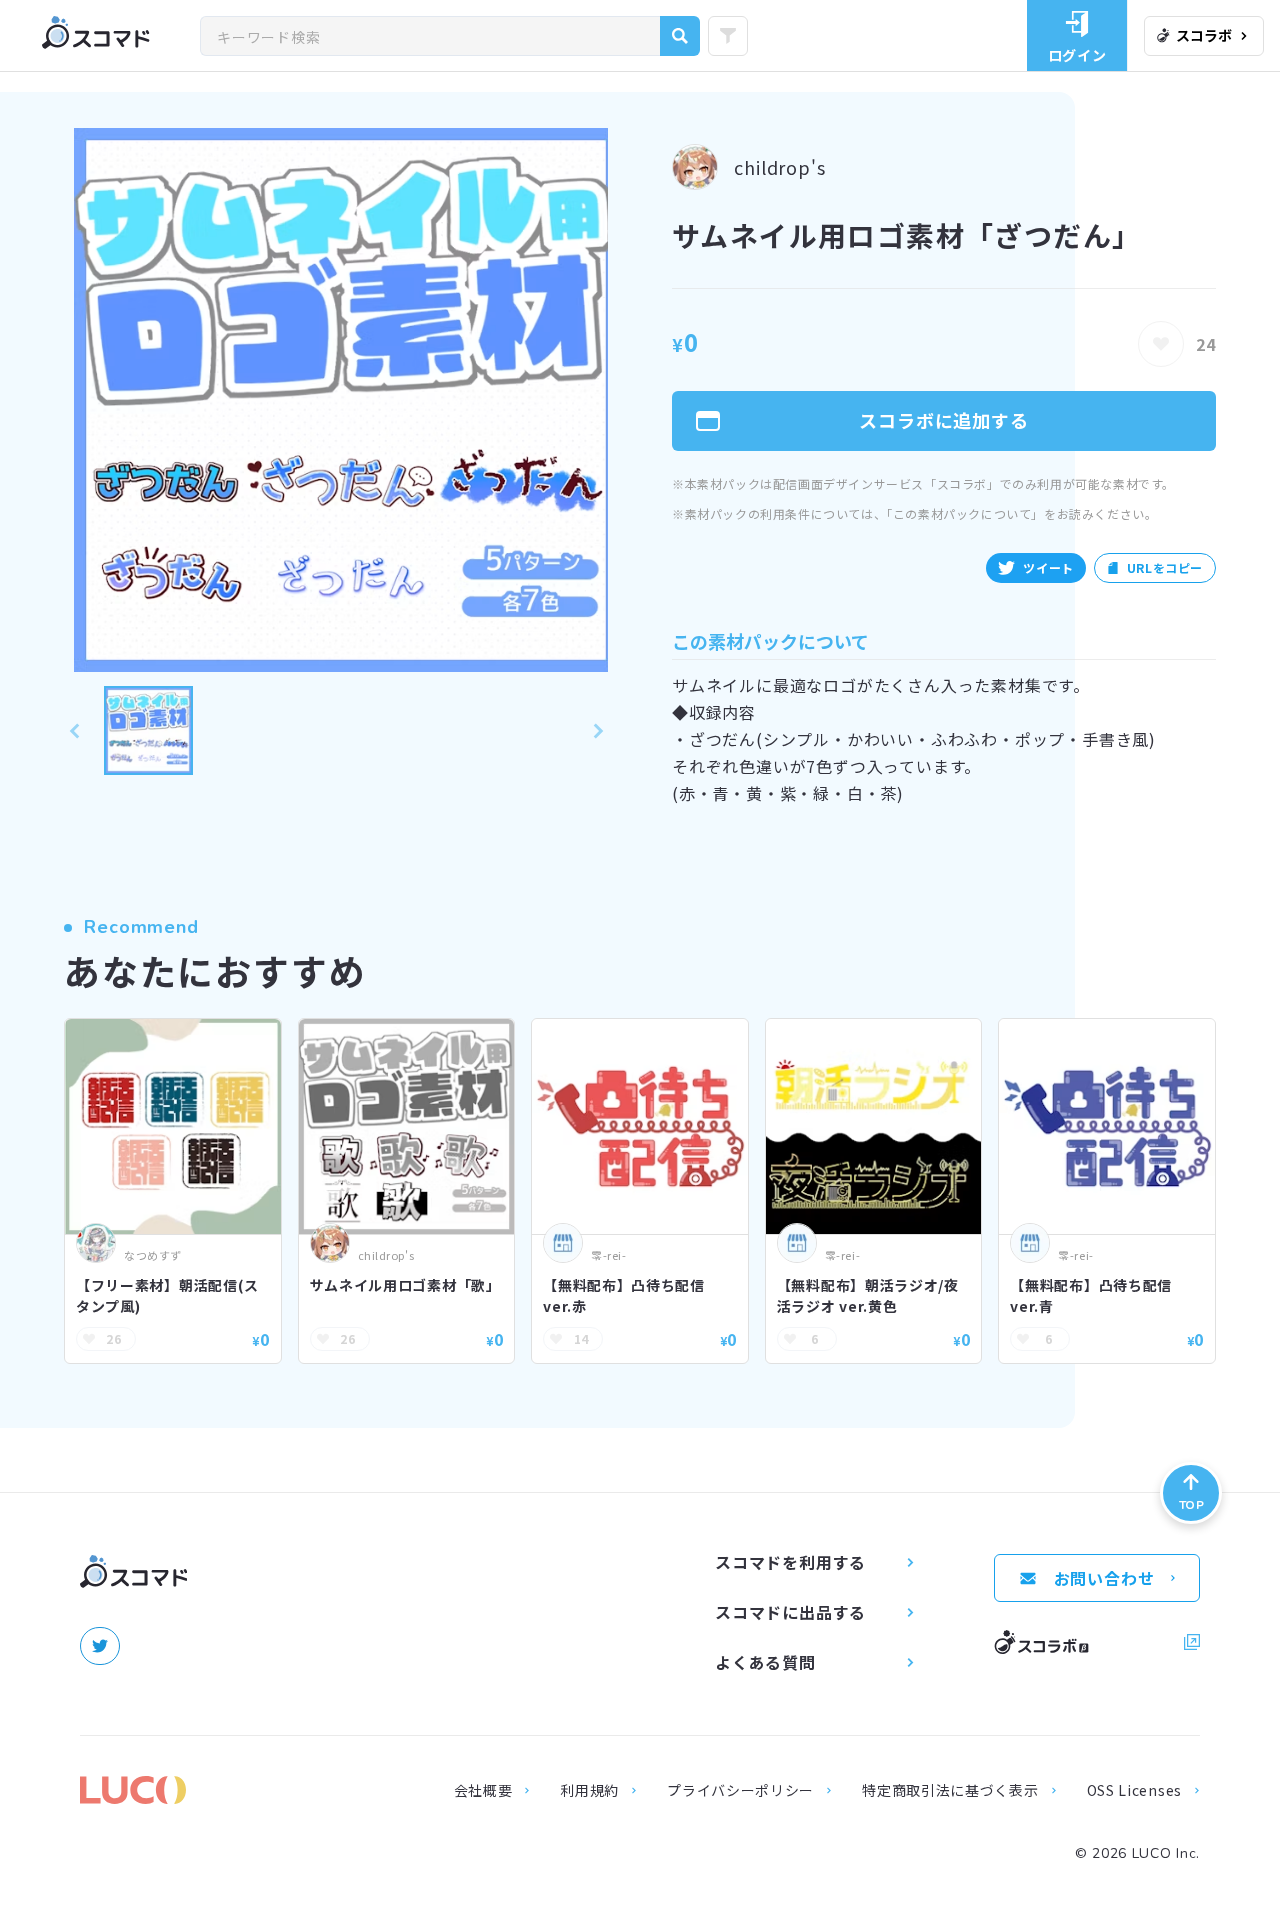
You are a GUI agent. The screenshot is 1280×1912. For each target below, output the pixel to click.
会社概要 (483, 1790)
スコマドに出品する (790, 1612)
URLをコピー (1165, 567)
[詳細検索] (728, 36)
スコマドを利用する (790, 1562)
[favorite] (1161, 344)
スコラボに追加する (944, 420)
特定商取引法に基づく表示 (950, 1790)
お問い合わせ (1104, 1578)
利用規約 (589, 1790)
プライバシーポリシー (740, 1790)
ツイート (1048, 567)
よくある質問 (765, 1662)
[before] (74, 730)
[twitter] (100, 1646)
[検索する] (680, 36)
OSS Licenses (1134, 1790)
